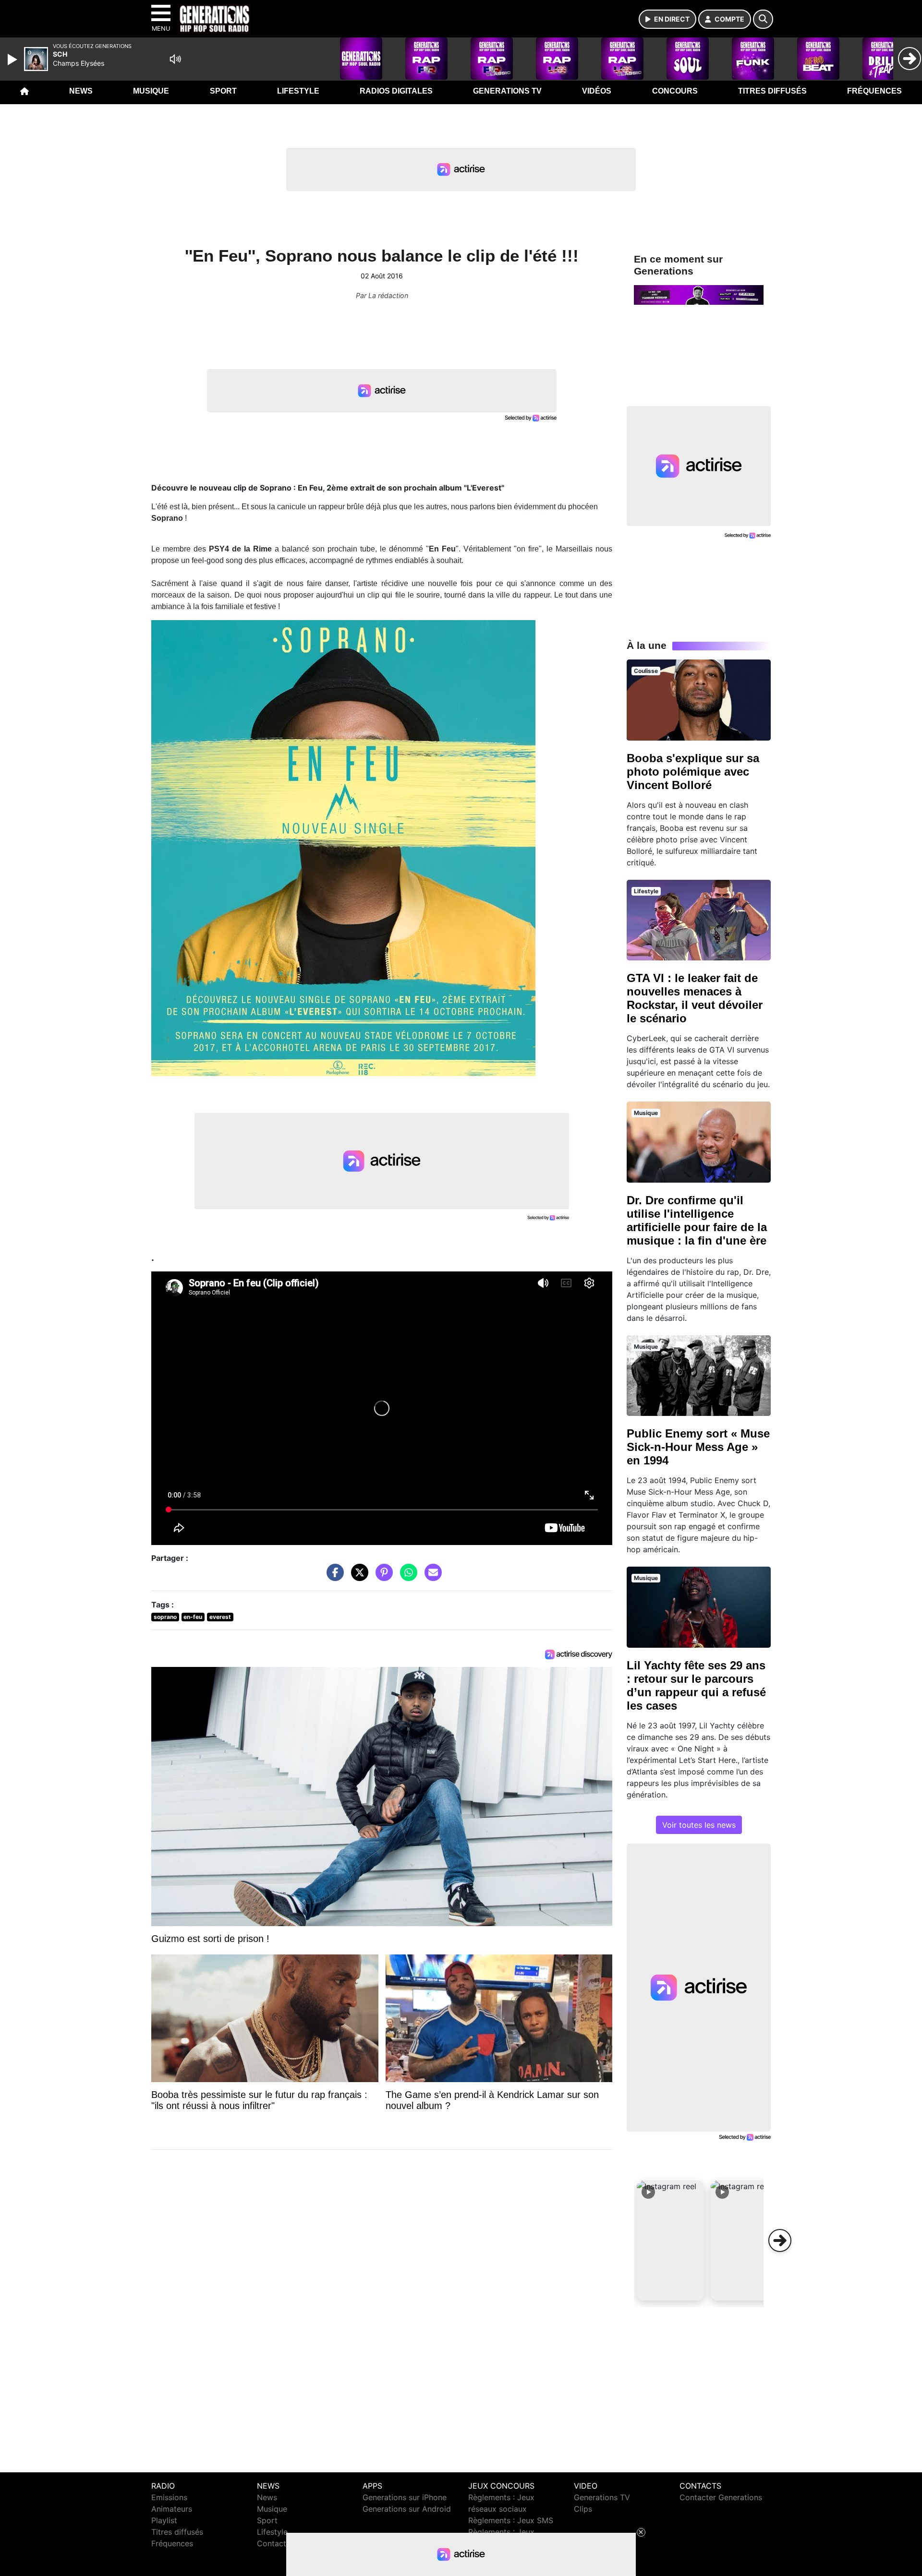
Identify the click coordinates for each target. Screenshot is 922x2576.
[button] (670, 2241)
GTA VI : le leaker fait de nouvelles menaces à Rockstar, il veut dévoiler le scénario (695, 998)
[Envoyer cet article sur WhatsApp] (406, 1577)
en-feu (193, 1617)
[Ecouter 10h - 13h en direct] (699, 294)
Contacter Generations (721, 2497)
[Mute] (175, 59)
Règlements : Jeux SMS (511, 2520)
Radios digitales (396, 91)
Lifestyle (298, 91)
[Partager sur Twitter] (357, 1577)
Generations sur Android (407, 2509)
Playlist (164, 2520)
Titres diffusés (772, 91)
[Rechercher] (763, 19)
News (81, 91)
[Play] (13, 60)
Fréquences (874, 91)
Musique (151, 91)
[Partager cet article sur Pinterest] (382, 1577)
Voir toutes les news (699, 1825)
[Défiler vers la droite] (780, 2241)
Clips (583, 2509)
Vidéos (597, 91)
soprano (165, 1617)
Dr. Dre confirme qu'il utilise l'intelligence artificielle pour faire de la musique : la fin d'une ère (697, 1220)
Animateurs (172, 2509)
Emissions (169, 2497)
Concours (675, 91)
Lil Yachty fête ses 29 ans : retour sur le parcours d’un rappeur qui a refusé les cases (696, 1685)
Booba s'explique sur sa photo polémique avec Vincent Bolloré (693, 772)
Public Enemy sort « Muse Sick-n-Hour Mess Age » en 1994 (698, 1447)
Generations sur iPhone (405, 2497)
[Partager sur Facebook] (333, 1577)
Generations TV (507, 91)
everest (220, 1617)
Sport (223, 91)
